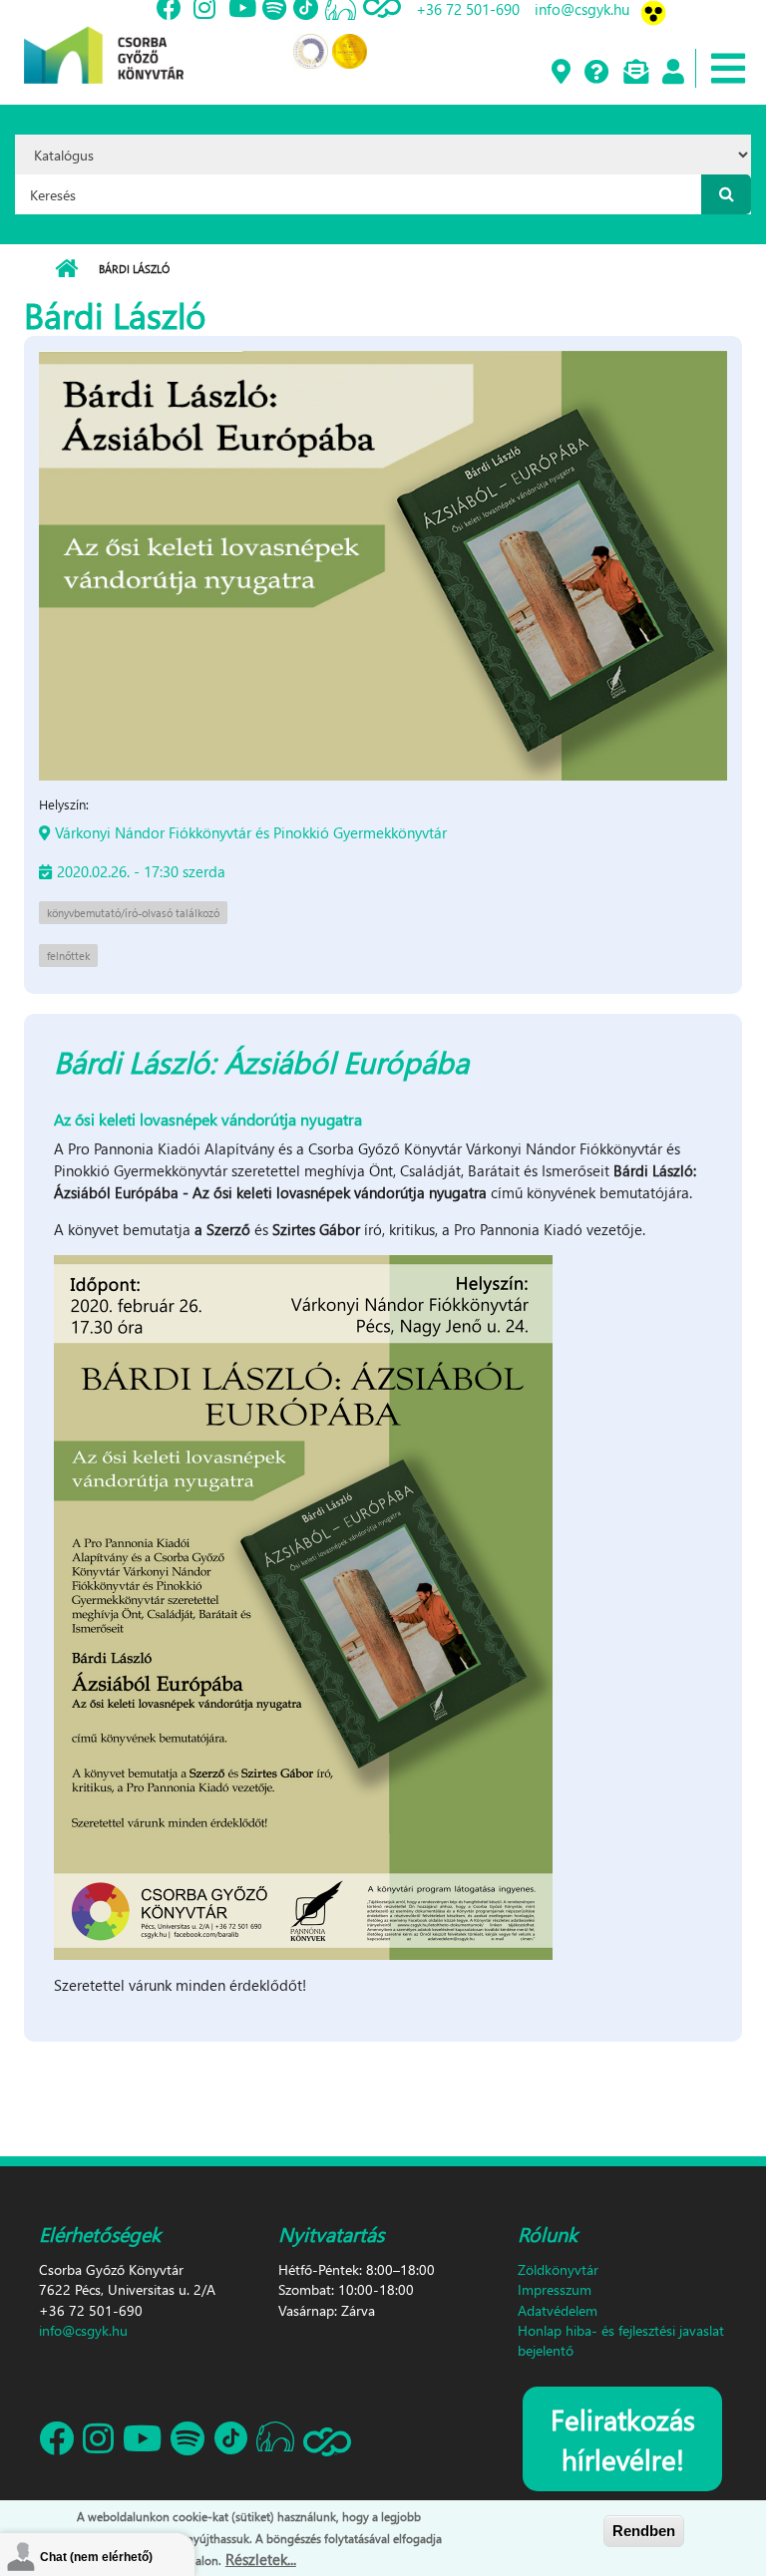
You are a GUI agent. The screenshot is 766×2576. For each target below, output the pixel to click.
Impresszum (555, 2289)
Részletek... (261, 2559)
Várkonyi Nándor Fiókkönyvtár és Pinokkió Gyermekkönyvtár (251, 832)
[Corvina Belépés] (672, 73)
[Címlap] (104, 40)
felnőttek (68, 956)
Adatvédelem (558, 2310)
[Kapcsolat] (635, 73)
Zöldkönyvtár (558, 2269)
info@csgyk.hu (83, 2330)
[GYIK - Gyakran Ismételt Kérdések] (596, 73)
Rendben (644, 2531)
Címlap (66, 269)
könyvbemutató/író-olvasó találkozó (133, 913)
